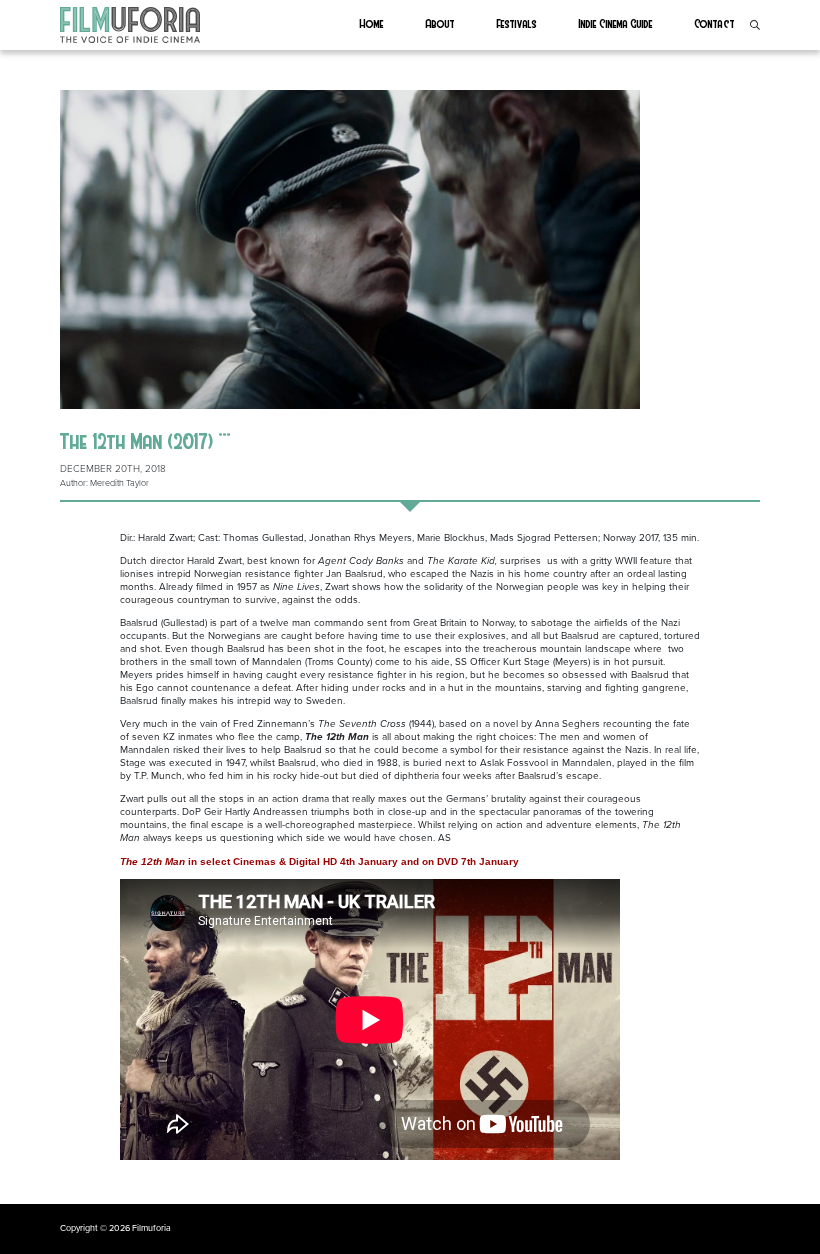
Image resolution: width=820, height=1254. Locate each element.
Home (372, 23)
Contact (715, 23)
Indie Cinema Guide (616, 23)
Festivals (517, 23)
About (440, 23)
